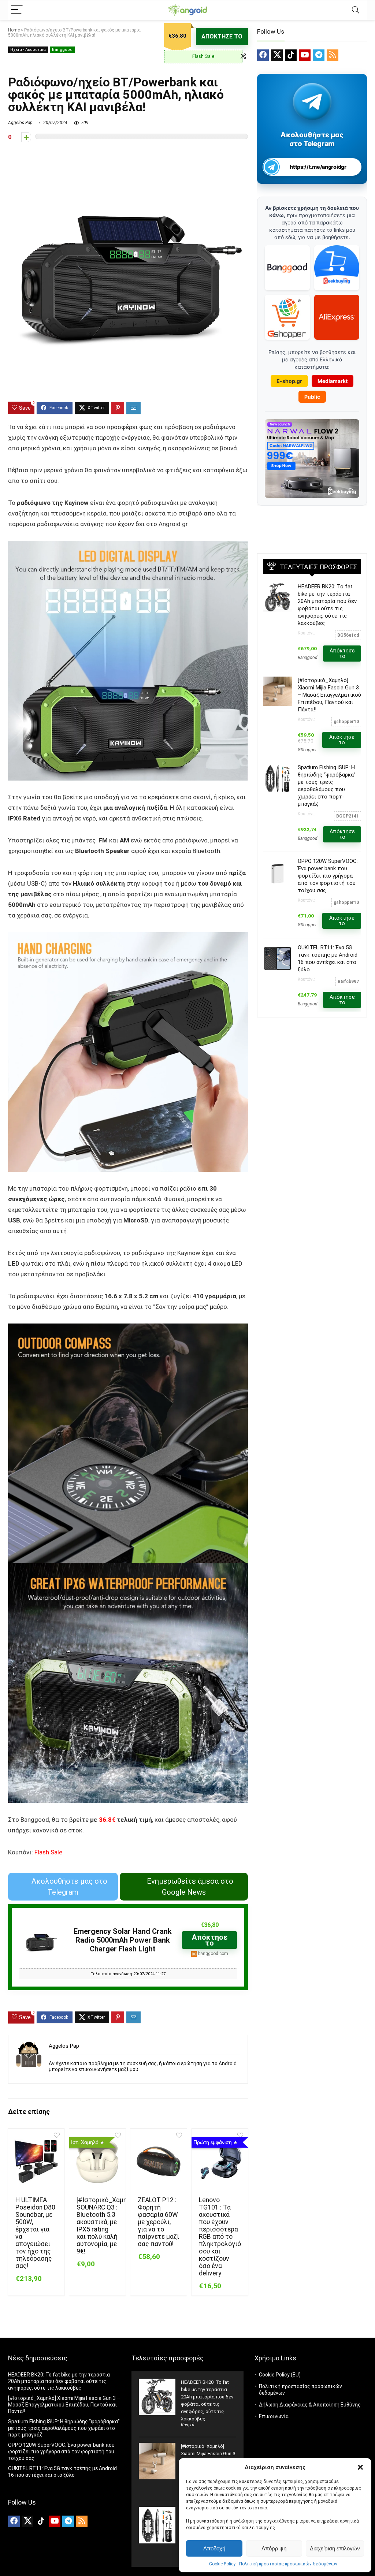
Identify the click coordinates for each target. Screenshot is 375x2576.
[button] (360, 2467)
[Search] (356, 10)
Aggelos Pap (20, 123)
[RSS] (333, 55)
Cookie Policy (222, 2564)
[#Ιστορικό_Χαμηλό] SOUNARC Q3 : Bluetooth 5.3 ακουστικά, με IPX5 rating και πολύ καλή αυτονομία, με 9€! (106, 2226)
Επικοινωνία (274, 2416)
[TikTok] (291, 55)
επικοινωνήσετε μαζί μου (108, 2069)
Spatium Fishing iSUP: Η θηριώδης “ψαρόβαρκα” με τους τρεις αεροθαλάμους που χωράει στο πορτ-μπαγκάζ (64, 2428)
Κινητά (188, 2425)
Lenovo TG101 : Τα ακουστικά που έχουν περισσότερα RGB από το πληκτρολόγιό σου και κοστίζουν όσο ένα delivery (220, 2237)
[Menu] (17, 10)
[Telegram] (319, 55)
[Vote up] (26, 137)
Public (312, 397)
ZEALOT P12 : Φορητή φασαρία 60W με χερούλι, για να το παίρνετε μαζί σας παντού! (158, 2222)
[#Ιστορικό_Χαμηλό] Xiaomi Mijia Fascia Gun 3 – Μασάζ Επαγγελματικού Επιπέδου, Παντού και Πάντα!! (329, 695)
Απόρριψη (274, 2548)
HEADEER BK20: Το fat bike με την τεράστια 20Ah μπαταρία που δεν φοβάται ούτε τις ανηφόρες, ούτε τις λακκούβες (59, 2381)
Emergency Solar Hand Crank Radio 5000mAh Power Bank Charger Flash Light (123, 1940)
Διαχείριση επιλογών (335, 2548)
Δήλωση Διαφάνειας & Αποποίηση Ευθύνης (310, 2405)
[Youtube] (305, 55)
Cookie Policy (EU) (280, 2375)
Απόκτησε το (222, 36)
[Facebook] (263, 55)
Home (14, 30)
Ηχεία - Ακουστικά (28, 50)
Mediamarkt (333, 381)
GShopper (307, 750)
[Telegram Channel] (312, 101)
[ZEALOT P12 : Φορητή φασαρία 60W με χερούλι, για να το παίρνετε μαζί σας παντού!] (159, 2162)
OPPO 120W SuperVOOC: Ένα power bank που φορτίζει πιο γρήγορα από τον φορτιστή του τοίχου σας (328, 876)
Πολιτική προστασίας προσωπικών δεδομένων (288, 2564)
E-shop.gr (289, 381)
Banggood (62, 50)
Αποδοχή (214, 2548)
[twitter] (277, 55)
